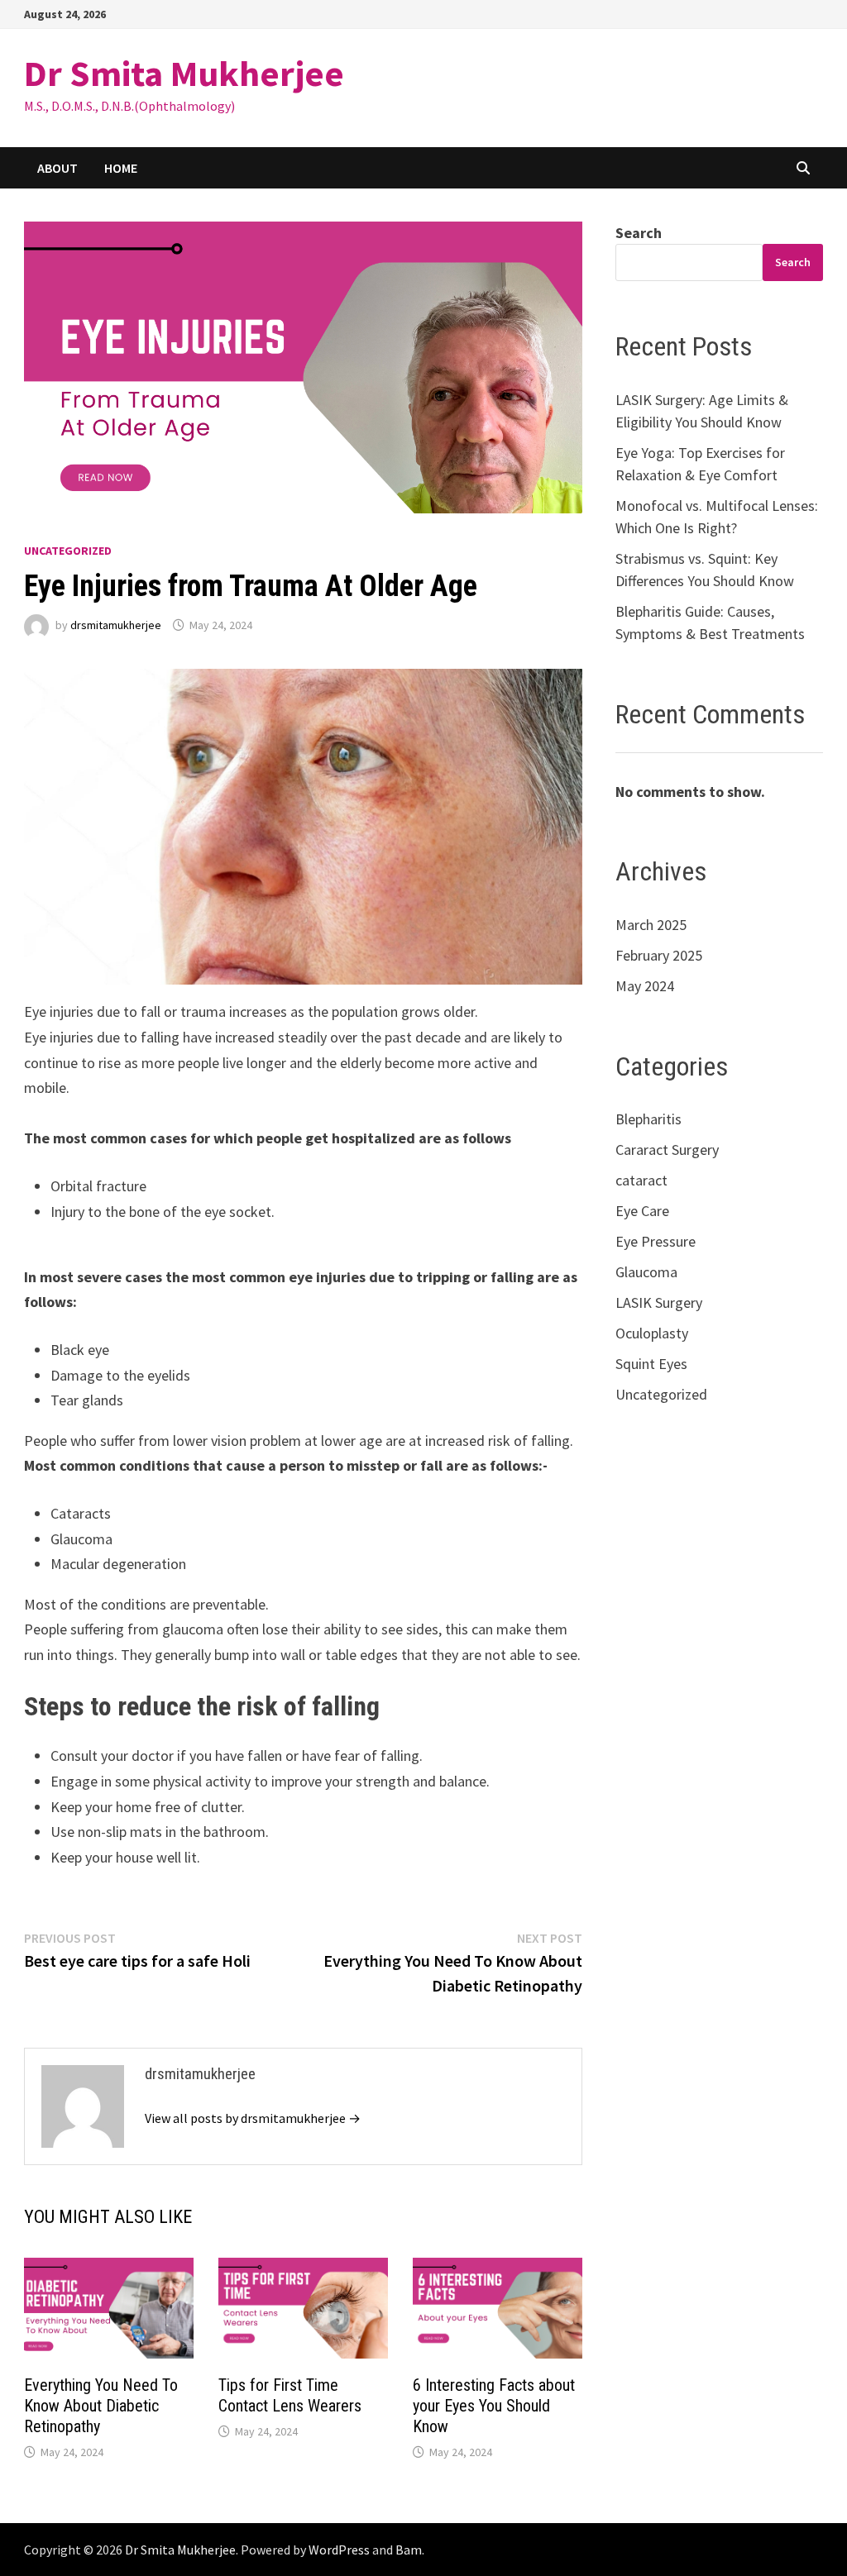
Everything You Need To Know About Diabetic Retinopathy (101, 2406)
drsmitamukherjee (116, 625)
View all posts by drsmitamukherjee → (253, 2118)
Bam (409, 2550)
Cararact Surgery (667, 1150)
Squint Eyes (651, 1364)
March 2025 (651, 925)
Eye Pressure (656, 1241)
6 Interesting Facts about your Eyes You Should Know (494, 2406)
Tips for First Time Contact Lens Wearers (290, 2395)
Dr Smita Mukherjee (184, 73)
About (57, 168)
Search (639, 233)
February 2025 (659, 955)
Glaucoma (646, 1272)
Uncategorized (68, 551)
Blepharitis (648, 1119)
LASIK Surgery (659, 1302)
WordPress (339, 2550)
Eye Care (642, 1211)
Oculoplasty (652, 1333)
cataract (641, 1180)
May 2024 (645, 986)
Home (121, 168)
